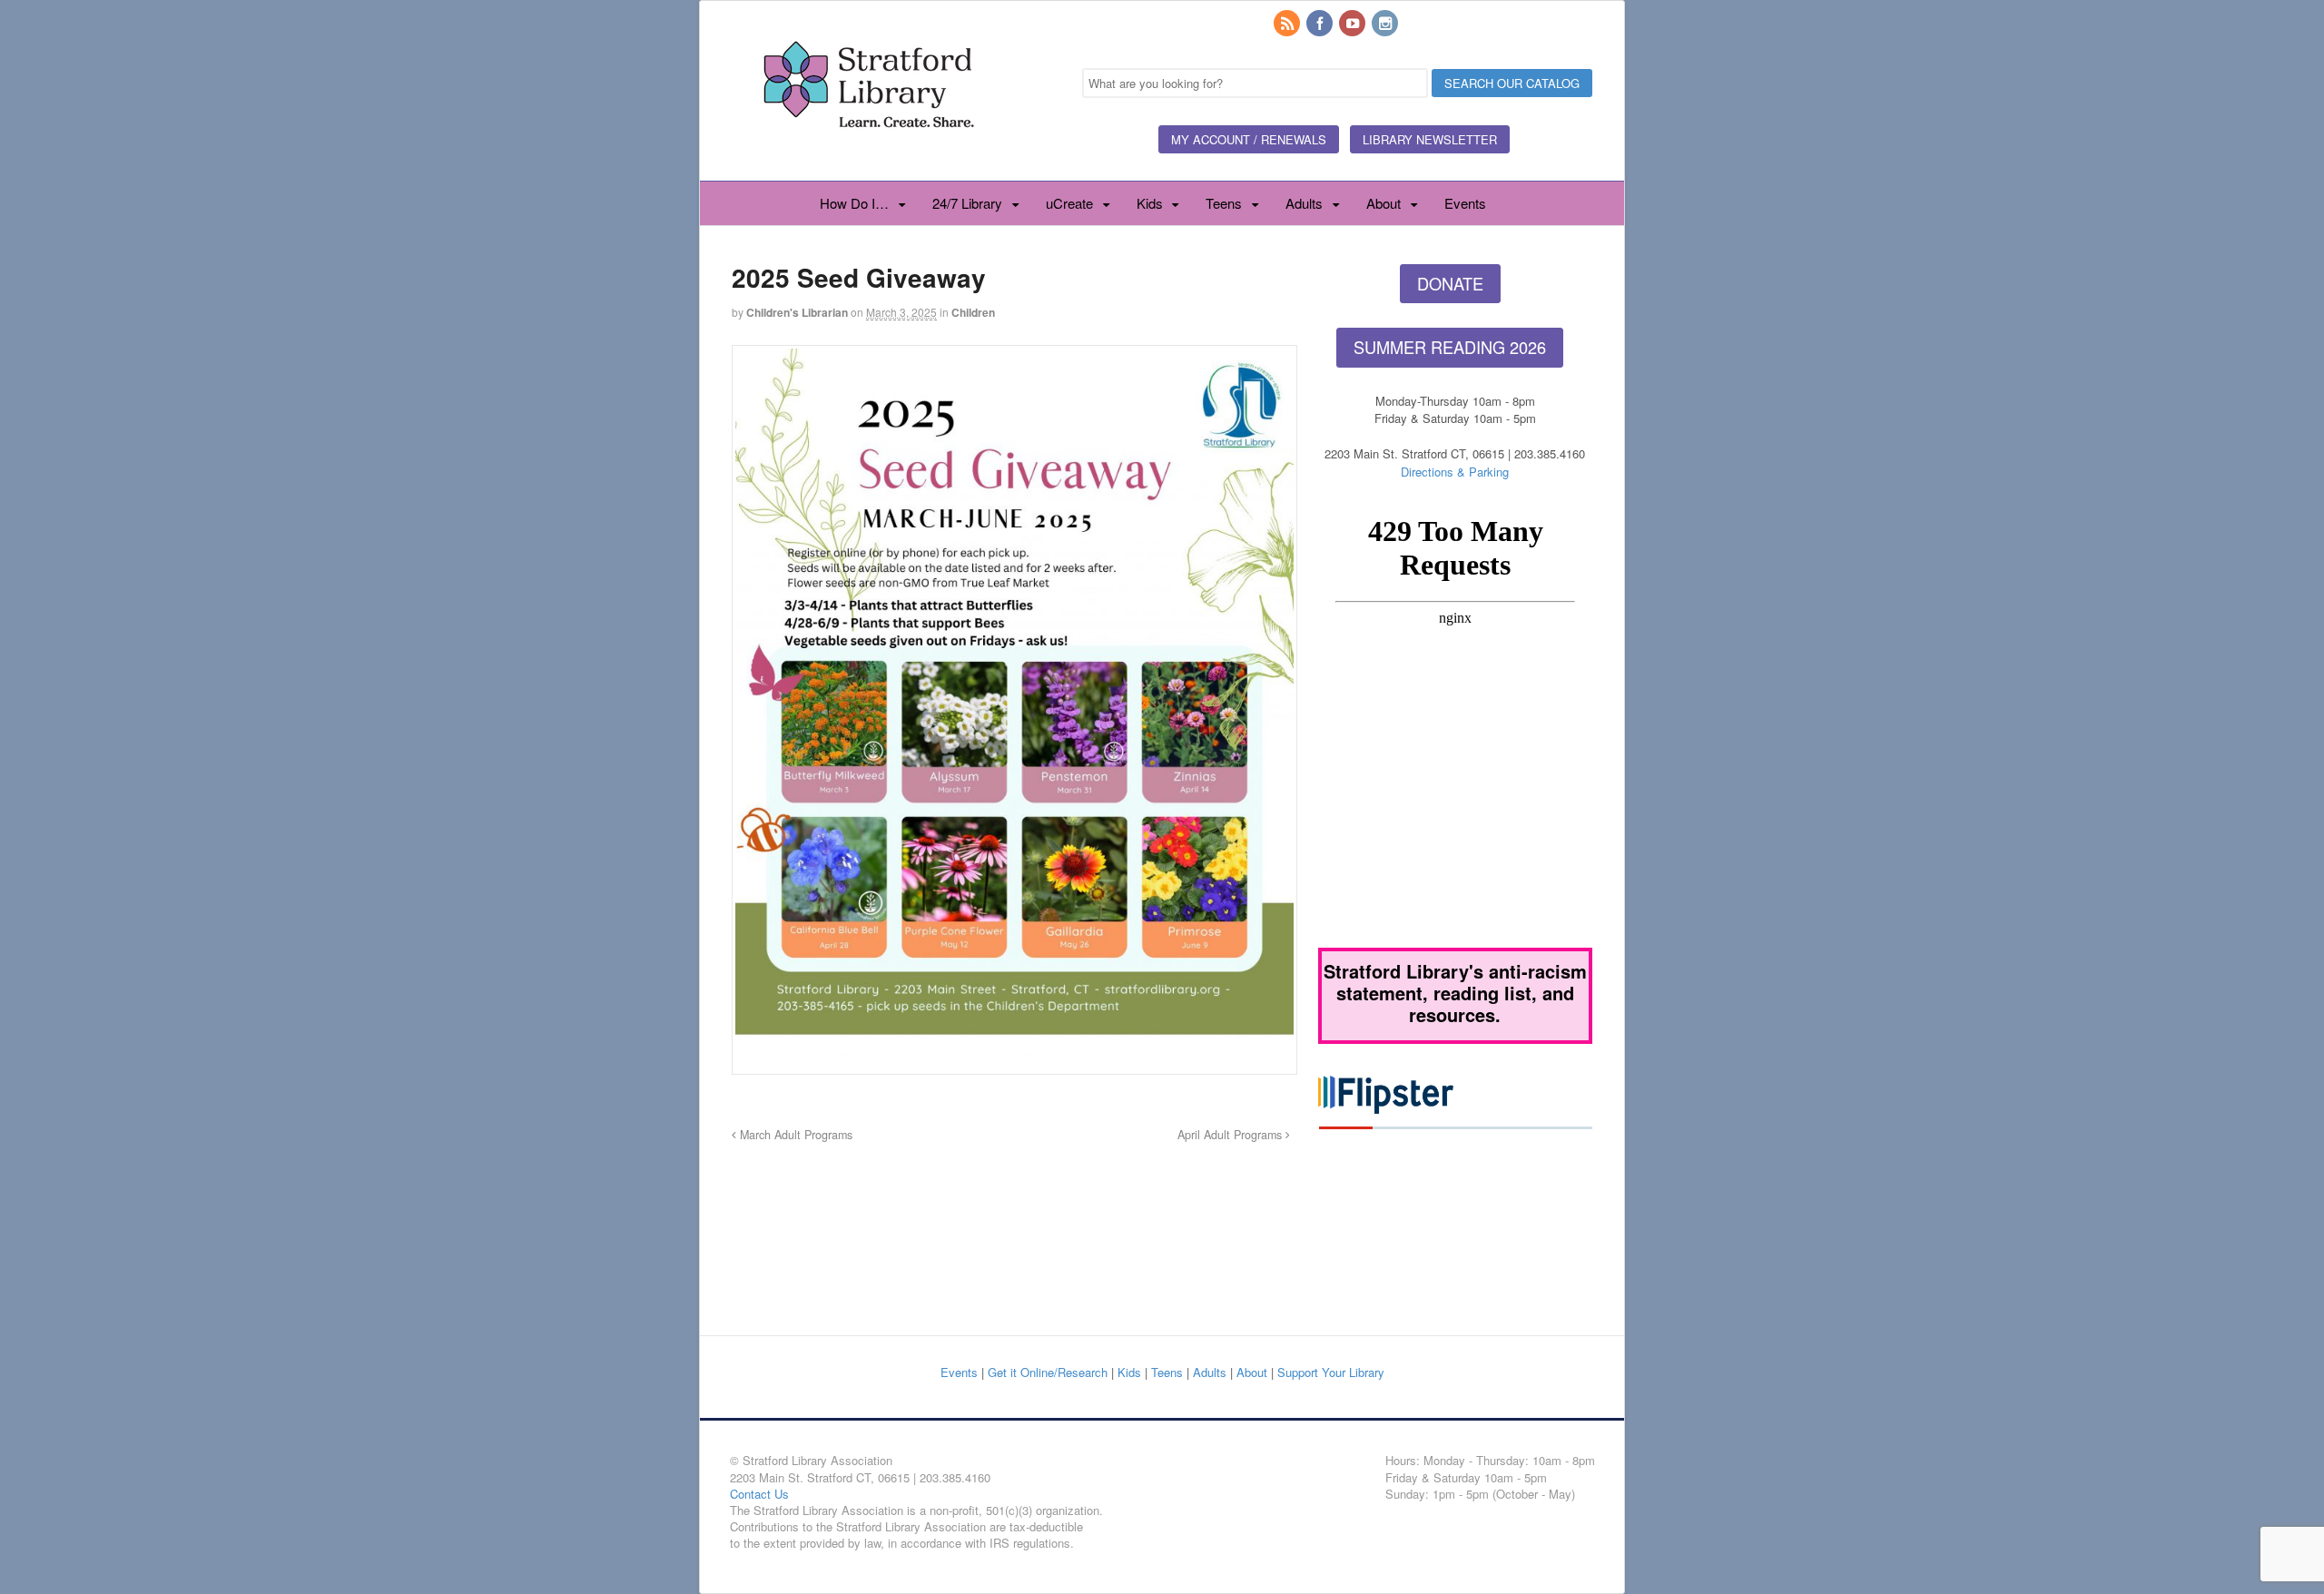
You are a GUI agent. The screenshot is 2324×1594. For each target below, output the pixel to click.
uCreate (1069, 203)
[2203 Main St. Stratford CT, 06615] (868, 149)
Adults (1304, 203)
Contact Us (759, 1494)
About (1384, 203)
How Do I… (854, 203)
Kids (1150, 203)
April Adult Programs (1231, 1135)
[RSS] (1288, 24)
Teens (1224, 203)
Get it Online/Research (1048, 1372)
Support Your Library (1331, 1372)
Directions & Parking (1455, 472)
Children (973, 312)
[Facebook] (1321, 24)
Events (1465, 203)
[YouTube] (1354, 24)
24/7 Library (967, 203)
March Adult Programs (794, 1135)
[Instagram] (1386, 24)
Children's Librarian (797, 312)
